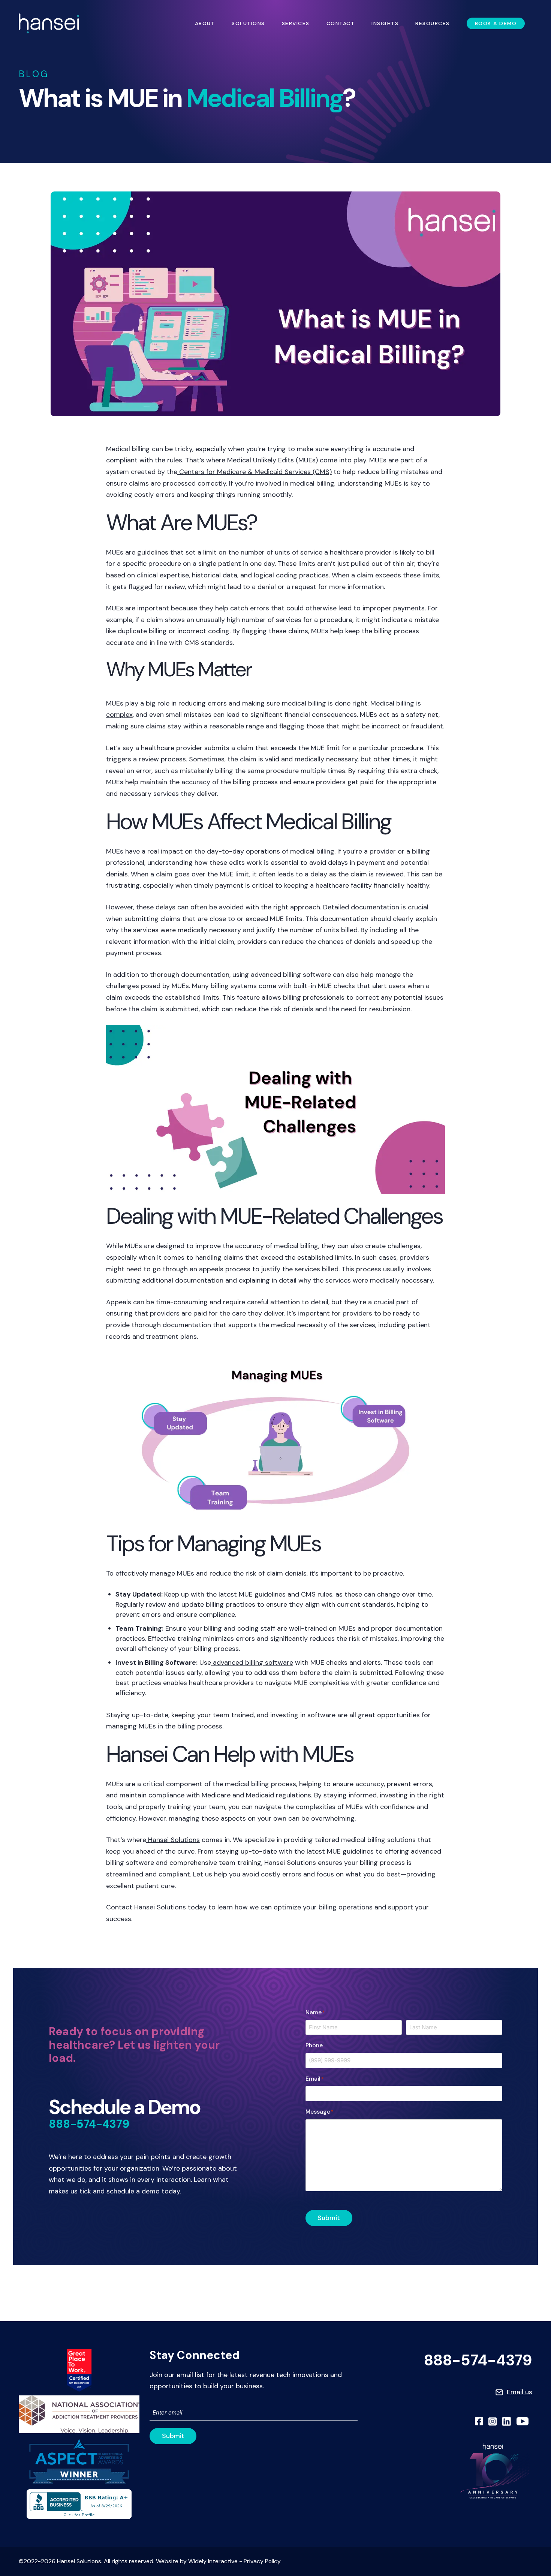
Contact (341, 23)
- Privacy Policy (259, 2562)
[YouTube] (523, 2421)
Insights (385, 23)
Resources (433, 23)
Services (296, 23)
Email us (520, 2392)
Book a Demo (496, 23)
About (205, 23)
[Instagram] (493, 2421)
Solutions (248, 23)
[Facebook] (479, 2421)
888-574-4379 (89, 2124)
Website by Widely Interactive (197, 2562)
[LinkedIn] (507, 2421)
